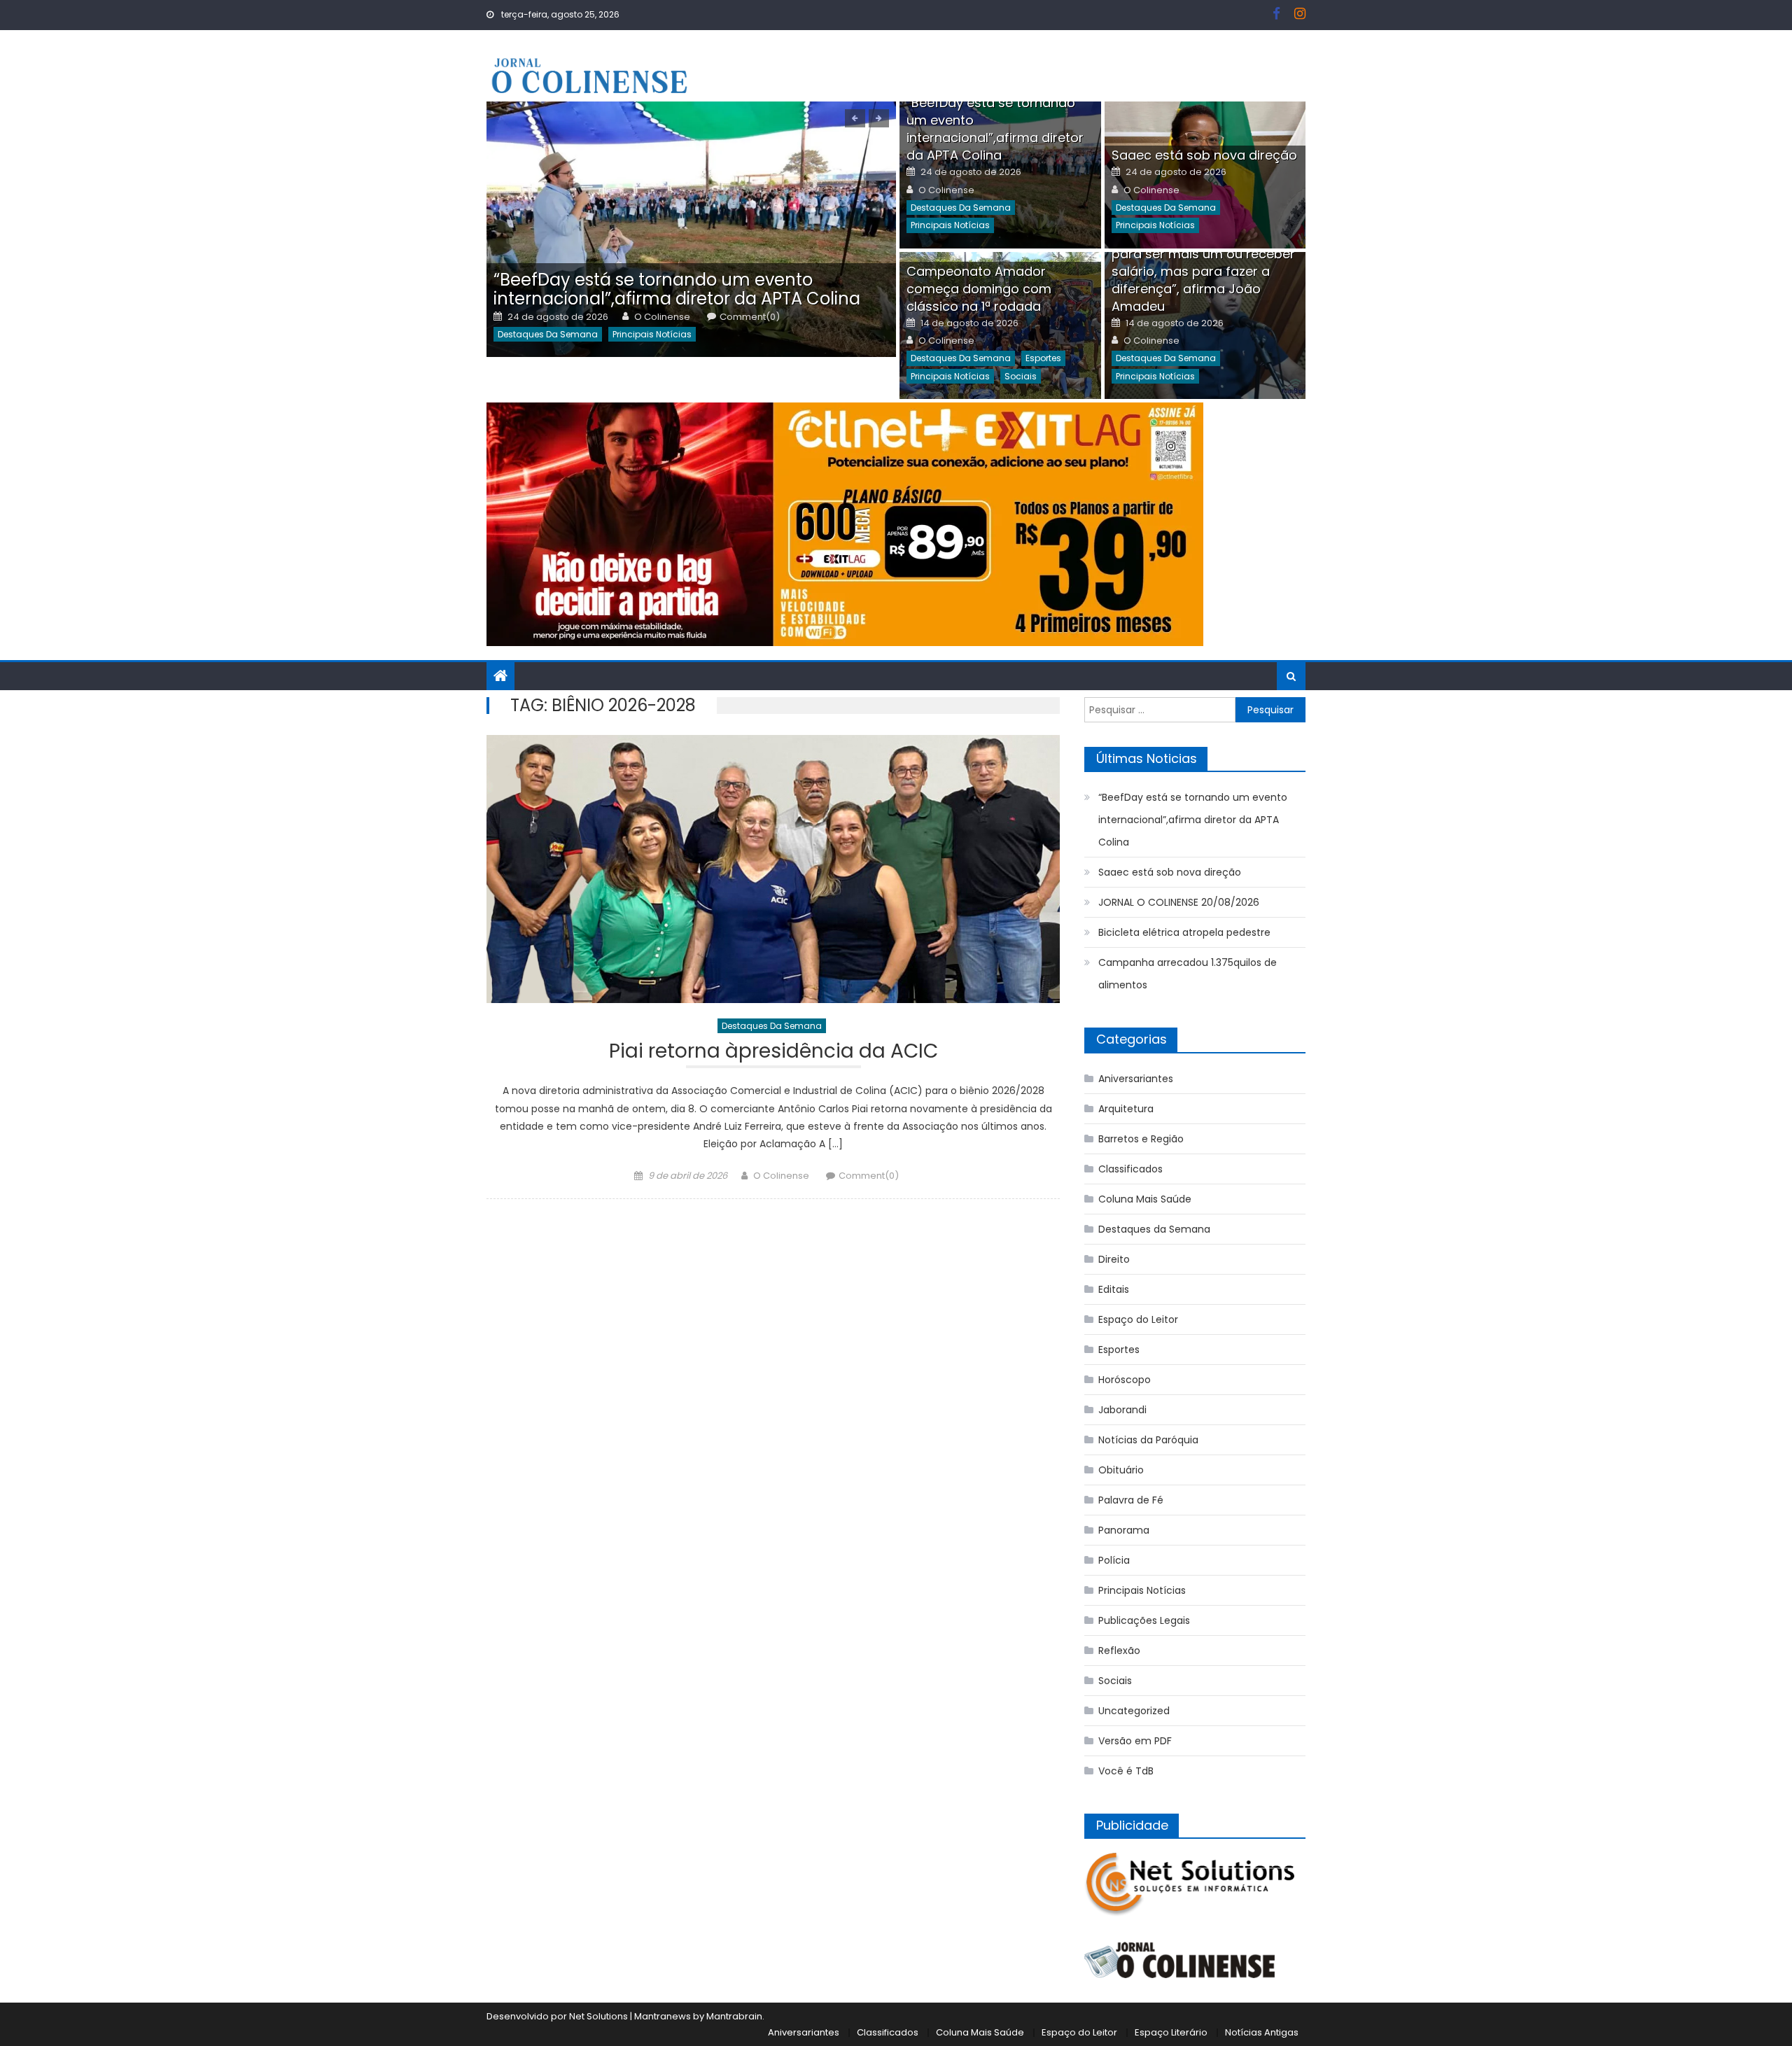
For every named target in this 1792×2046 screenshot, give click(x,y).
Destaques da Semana (548, 334)
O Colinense (662, 317)
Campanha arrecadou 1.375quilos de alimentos (1188, 974)
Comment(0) (750, 317)
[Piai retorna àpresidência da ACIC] (773, 869)
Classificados (1130, 1169)
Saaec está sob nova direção (1204, 155)
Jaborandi (1122, 1410)
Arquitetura (1126, 1109)
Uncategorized (1134, 1711)
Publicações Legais (1144, 1620)
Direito (1114, 1259)
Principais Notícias (652, 334)
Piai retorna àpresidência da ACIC (773, 1053)
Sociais (1021, 376)
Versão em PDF (1135, 1741)
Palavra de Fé (1131, 1500)
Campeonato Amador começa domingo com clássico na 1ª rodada (979, 289)
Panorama (1124, 1530)
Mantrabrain (734, 2016)
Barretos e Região (1141, 1139)
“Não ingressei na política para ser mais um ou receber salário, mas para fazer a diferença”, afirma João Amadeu (1203, 271)
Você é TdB (1126, 1771)
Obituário (1121, 1470)
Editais (1114, 1289)
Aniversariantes (1136, 1079)
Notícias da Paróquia (1148, 1440)
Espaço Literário (1171, 2032)
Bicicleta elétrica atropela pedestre (1184, 932)
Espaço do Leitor (1138, 1319)
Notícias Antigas (1262, 2032)
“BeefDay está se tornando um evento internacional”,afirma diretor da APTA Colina (677, 289)
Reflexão (1119, 1651)
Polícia (1114, 1560)
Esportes (1043, 358)
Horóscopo (1125, 1380)
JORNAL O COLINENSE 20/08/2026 (1179, 902)
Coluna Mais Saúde (1145, 1199)
